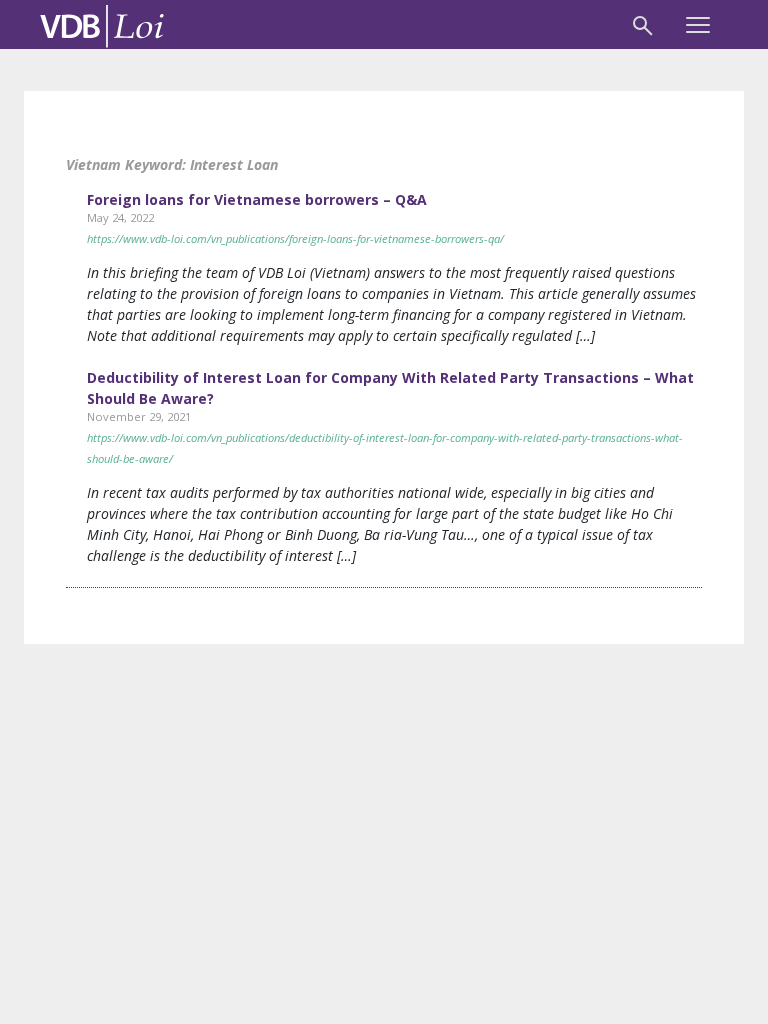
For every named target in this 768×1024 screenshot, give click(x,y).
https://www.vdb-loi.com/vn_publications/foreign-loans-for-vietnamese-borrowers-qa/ (295, 238)
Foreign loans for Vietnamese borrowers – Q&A (257, 199)
